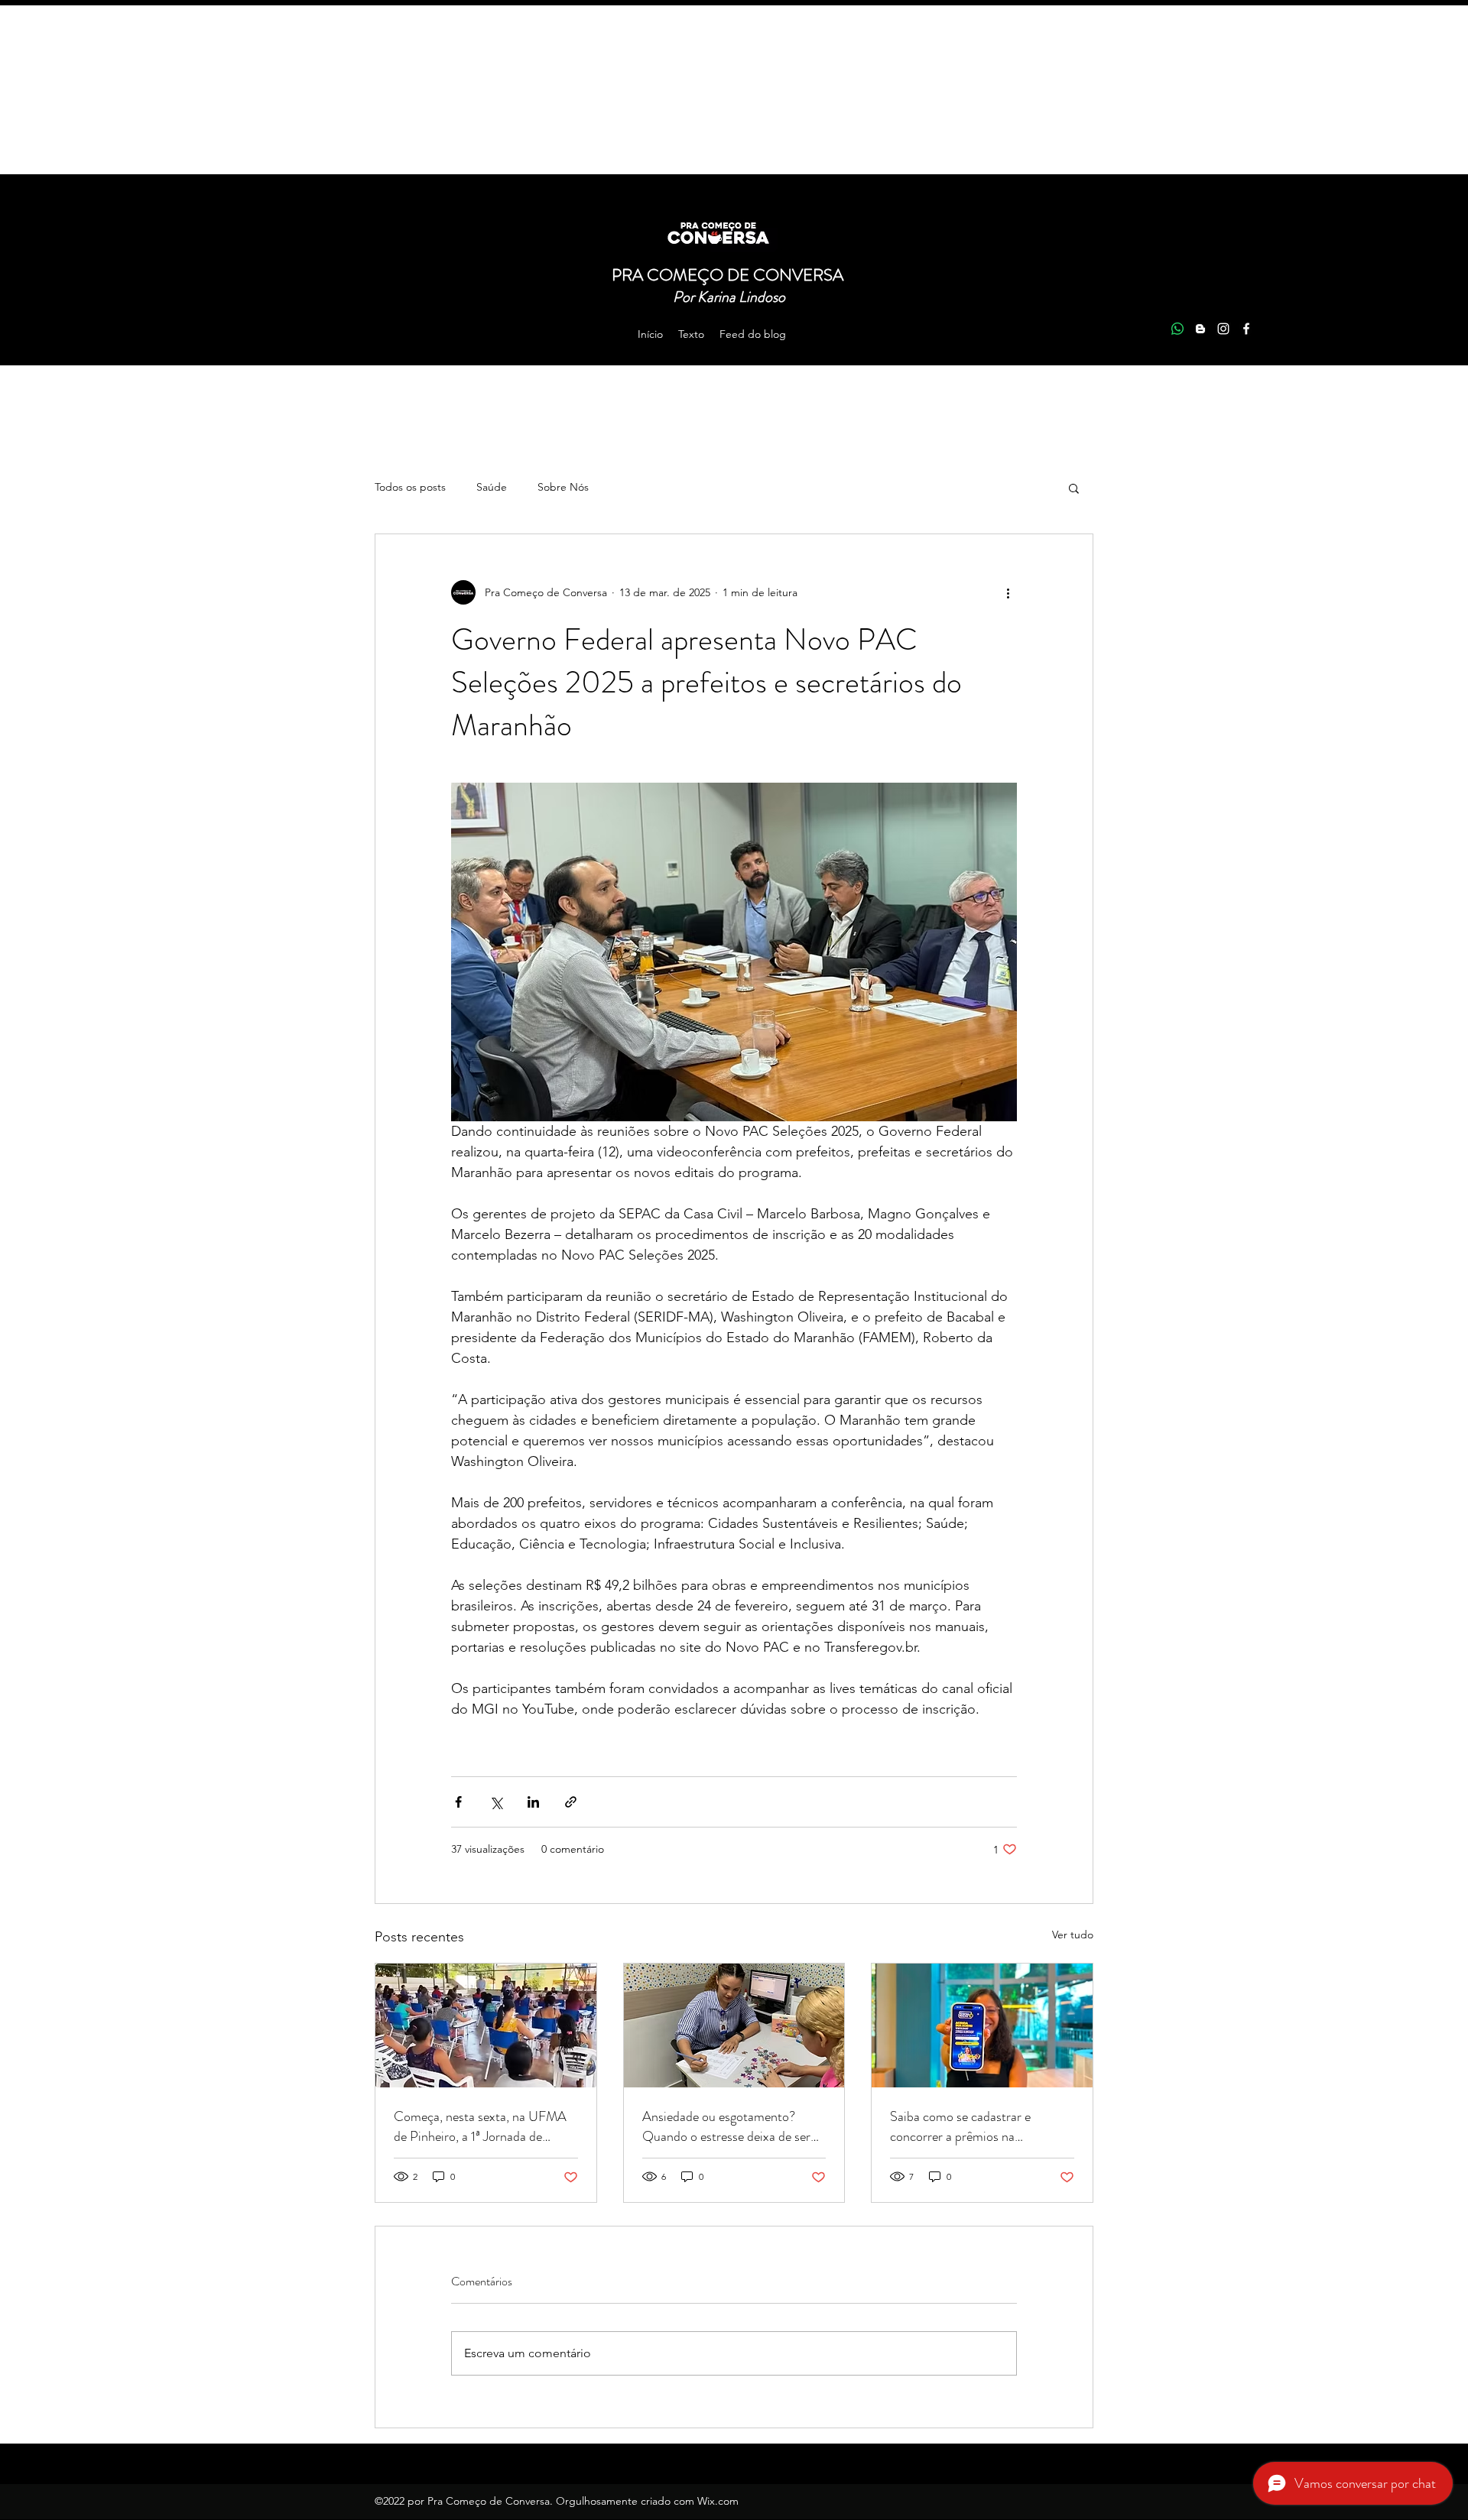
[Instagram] (1223, 329)
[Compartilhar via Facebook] (458, 1802)
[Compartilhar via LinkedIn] (533, 1802)
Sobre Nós (563, 487)
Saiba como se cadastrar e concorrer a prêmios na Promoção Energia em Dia (961, 2126)
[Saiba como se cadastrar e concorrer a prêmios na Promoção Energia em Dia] (982, 2025)
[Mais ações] (1008, 592)
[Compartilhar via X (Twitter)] (496, 1802)
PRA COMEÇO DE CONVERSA (729, 275)
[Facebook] (1246, 329)
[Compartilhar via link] (571, 1802)
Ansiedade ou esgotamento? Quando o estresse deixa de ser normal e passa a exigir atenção (726, 2126)
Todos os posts (410, 487)
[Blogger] (1200, 329)
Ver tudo (1073, 1935)
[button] (1074, 488)
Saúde (492, 487)
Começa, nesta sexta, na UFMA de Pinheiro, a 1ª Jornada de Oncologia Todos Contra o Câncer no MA (480, 2126)
